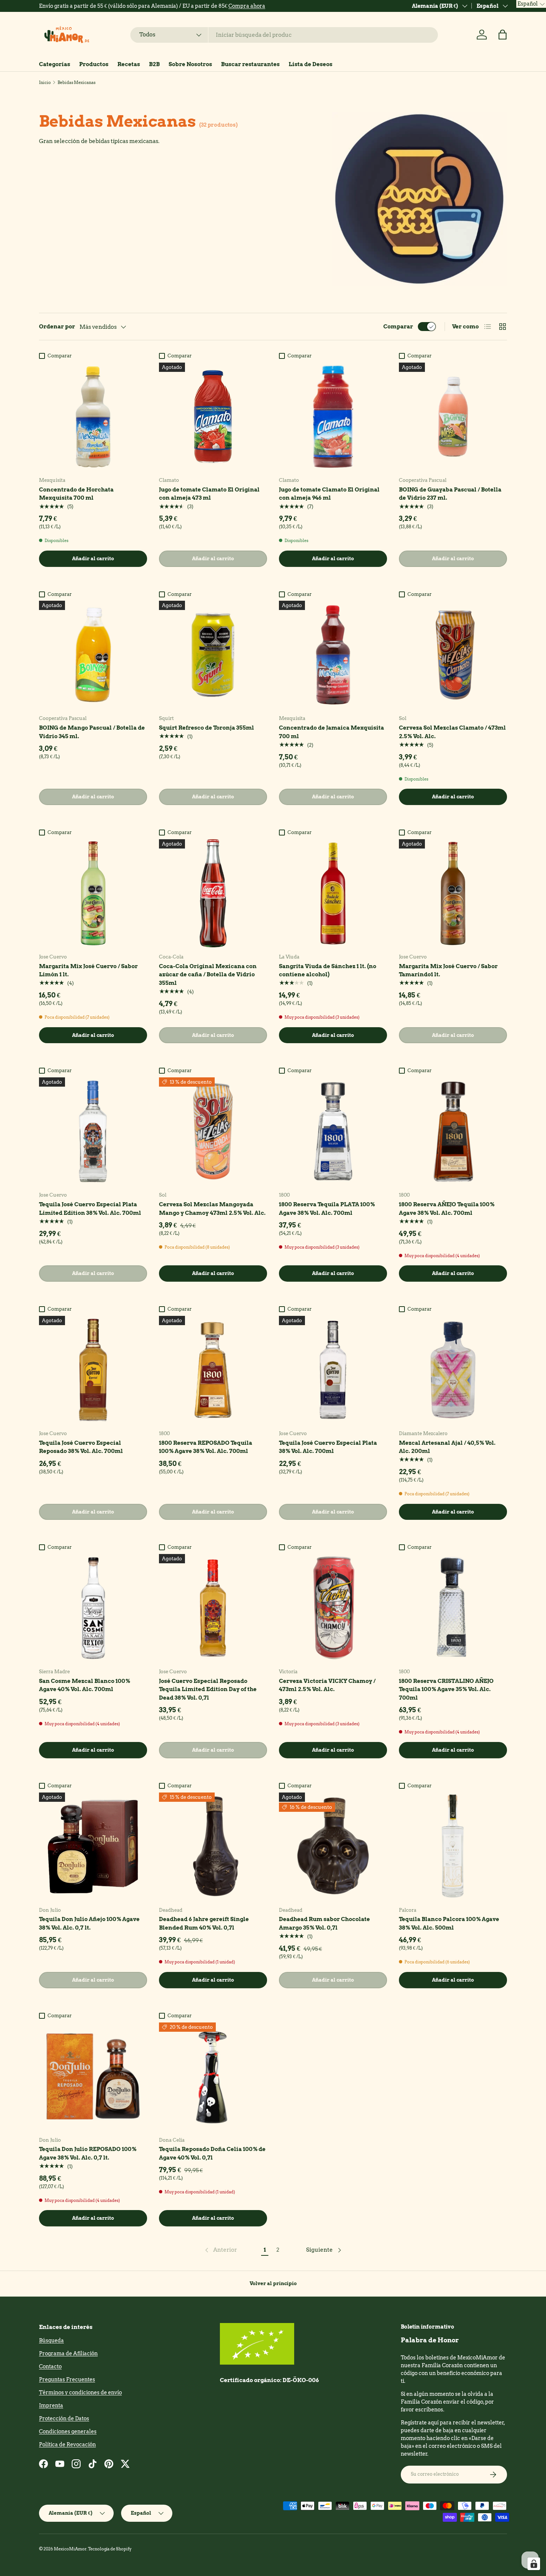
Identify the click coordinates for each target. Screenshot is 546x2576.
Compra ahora (251, 6)
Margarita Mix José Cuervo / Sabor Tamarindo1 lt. (448, 971)
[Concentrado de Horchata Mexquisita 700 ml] (93, 417)
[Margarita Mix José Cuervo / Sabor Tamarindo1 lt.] (453, 893)
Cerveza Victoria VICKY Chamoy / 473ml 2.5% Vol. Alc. (327, 1685)
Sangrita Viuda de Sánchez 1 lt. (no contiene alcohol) (328, 971)
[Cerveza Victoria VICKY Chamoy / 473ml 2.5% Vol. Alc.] (333, 1608)
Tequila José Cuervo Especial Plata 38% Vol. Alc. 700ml (328, 1447)
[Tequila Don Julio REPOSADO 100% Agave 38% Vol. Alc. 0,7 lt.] (93, 2077)
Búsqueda (51, 2340)
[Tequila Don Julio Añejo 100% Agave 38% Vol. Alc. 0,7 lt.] (93, 1847)
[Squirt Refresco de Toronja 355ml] (213, 655)
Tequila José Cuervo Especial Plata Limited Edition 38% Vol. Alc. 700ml (90, 1209)
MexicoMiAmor (70, 2549)
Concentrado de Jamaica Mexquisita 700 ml (331, 732)
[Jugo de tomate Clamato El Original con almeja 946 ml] (333, 417)
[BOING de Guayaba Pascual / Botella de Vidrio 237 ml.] (453, 417)
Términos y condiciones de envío (80, 2392)
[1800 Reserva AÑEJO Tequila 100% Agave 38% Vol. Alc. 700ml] (453, 1131)
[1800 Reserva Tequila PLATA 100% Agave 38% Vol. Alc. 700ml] (333, 1131)
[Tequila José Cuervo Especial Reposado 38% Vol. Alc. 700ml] (93, 1370)
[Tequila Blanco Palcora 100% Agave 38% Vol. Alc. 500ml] (453, 1847)
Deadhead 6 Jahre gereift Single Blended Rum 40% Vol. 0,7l (204, 1923)
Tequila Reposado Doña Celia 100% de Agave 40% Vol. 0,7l (212, 2153)
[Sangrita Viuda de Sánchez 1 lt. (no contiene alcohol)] (333, 893)
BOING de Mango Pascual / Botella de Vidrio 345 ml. (92, 732)
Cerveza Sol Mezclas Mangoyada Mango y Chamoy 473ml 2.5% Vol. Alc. (212, 1209)
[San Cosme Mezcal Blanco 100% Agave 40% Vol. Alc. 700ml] (93, 1608)
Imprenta (51, 2405)
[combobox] (284, 35)
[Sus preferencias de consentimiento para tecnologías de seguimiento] (534, 2564)
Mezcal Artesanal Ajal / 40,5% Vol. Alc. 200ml (447, 1447)
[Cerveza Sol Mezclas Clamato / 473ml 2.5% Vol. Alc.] (453, 655)
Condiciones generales (68, 2431)
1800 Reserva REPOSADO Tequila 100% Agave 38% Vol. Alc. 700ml (206, 1447)
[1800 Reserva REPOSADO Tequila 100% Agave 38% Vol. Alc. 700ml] (213, 1370)
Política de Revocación (67, 2444)
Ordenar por (57, 327)
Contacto (50, 2366)
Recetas (129, 64)
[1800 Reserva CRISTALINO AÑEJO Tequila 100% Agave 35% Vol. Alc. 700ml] (453, 1608)
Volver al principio (273, 2283)
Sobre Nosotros (190, 64)
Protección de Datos (64, 2418)
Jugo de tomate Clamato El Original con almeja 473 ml (209, 494)
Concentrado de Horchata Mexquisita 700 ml (76, 494)
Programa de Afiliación (68, 2353)
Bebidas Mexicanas (77, 82)
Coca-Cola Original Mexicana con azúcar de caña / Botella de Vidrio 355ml (208, 975)
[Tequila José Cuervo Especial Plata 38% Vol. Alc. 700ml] (333, 1370)
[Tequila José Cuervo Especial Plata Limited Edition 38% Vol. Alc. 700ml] (93, 1131)
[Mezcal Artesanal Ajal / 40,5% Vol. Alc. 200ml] (453, 1370)
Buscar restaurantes (250, 64)
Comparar (398, 327)
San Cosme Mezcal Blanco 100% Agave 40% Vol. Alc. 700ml (84, 1685)
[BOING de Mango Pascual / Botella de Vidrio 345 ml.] (93, 655)
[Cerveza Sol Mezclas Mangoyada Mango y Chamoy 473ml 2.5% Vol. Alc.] (213, 1131)
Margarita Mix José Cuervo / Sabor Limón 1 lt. (88, 971)
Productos (94, 64)
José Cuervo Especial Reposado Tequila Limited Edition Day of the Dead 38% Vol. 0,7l (208, 1689)
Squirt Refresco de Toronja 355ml (207, 728)
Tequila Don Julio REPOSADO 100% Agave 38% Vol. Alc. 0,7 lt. (88, 2153)
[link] (220, 2250)
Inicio (45, 82)
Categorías (55, 64)
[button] (503, 35)
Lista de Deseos (311, 64)
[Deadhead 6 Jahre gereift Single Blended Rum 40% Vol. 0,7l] (213, 1847)
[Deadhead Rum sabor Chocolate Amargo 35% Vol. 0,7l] (333, 1847)
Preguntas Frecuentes (67, 2379)
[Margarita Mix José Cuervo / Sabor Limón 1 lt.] (93, 893)
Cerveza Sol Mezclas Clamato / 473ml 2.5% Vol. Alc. (452, 732)
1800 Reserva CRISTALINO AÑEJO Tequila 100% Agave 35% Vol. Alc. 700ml (446, 1689)
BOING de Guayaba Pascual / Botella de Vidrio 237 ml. (450, 494)
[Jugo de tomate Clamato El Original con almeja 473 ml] (213, 417)
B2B (154, 64)
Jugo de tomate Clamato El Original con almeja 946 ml (329, 494)
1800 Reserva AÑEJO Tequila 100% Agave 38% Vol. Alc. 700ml (447, 1209)
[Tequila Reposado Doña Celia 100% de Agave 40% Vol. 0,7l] (213, 2077)
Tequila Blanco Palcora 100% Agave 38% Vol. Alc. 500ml (449, 1923)
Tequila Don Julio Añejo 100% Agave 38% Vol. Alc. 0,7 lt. (89, 1923)
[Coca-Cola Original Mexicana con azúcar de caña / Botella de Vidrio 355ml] (213, 893)
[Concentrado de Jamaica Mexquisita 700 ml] (333, 655)
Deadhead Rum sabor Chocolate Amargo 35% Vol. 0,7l (324, 1923)
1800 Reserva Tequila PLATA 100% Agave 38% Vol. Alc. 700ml (327, 1209)
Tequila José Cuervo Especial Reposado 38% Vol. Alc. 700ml (81, 1447)
